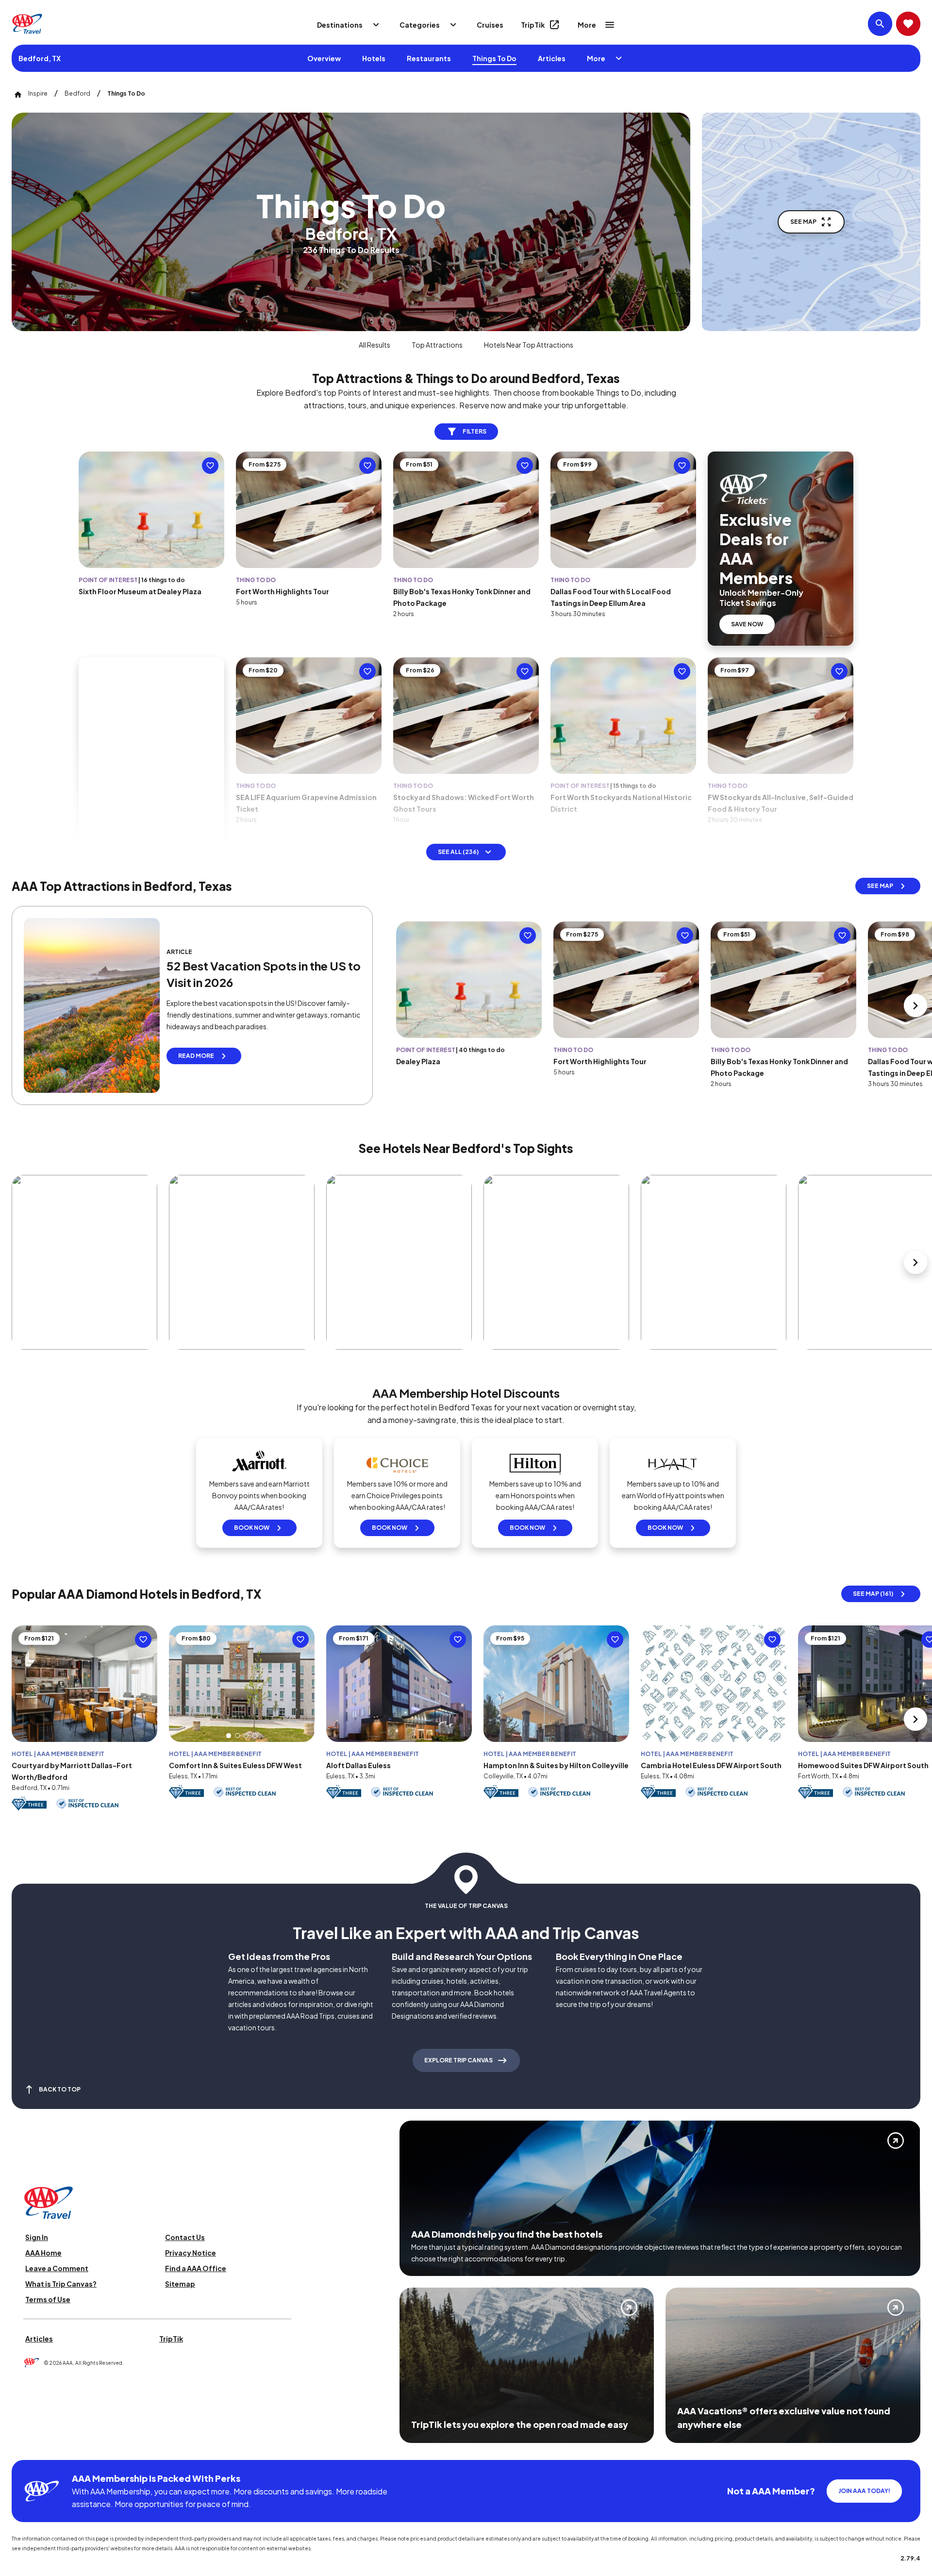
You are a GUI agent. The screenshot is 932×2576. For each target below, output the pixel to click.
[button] (229, 1736)
